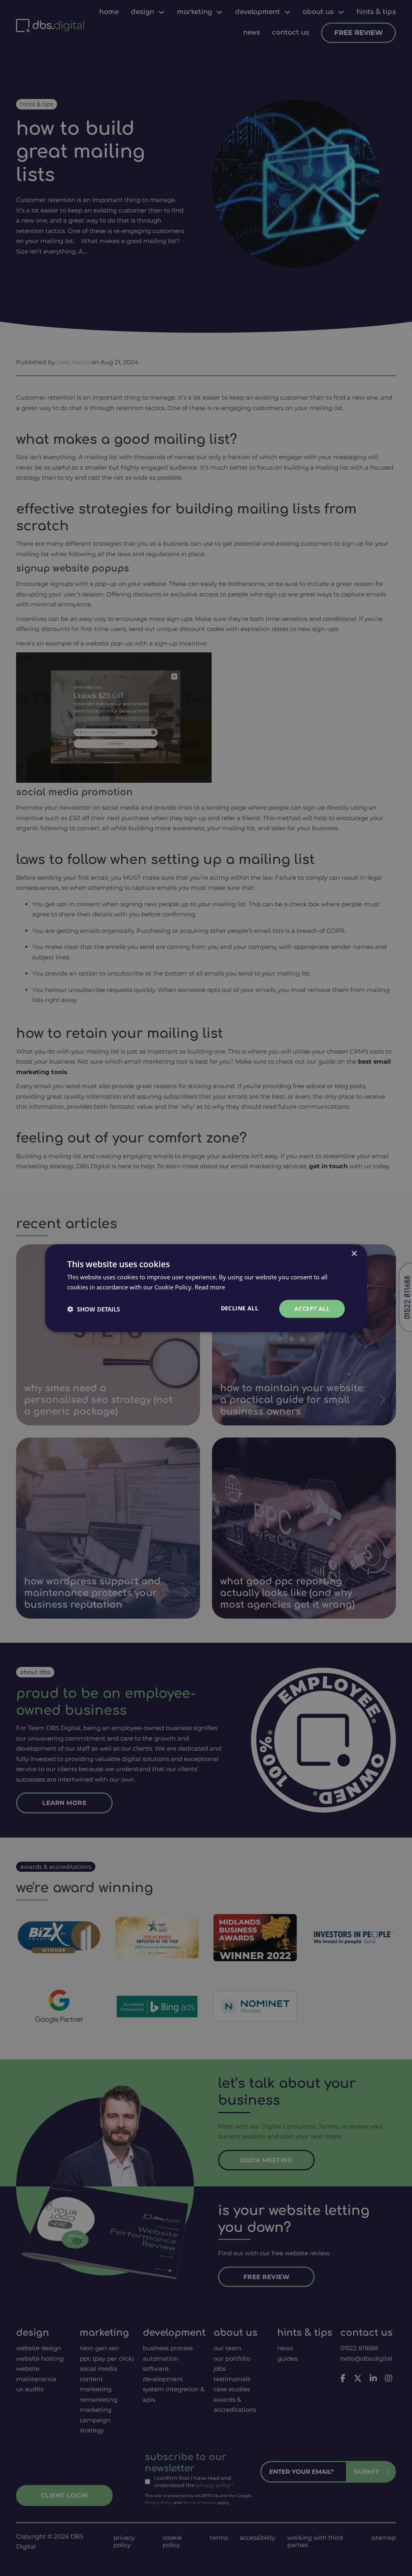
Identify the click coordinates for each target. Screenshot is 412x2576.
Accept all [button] (312, 1309)
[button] (94, 1309)
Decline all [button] (240, 1308)
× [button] (354, 1253)
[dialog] (206, 1288)
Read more (210, 1287)
